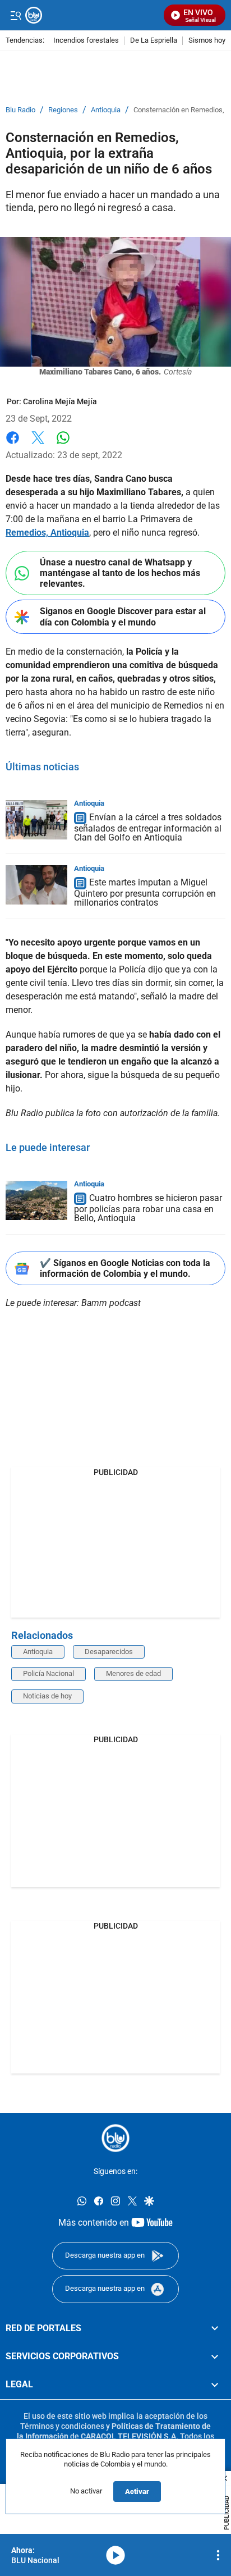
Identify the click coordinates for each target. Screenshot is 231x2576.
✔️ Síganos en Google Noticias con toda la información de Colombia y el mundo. (125, 1268)
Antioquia (106, 110)
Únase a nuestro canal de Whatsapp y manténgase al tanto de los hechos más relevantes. (120, 573)
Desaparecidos (109, 1652)
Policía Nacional (48, 1673)
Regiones (63, 110)
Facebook (13, 444)
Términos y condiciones (62, 2426)
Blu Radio (20, 110)
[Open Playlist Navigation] (218, 2555)
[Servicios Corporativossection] (215, 2356)
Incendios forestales (86, 41)
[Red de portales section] (215, 2328)
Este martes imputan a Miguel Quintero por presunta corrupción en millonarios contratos (145, 892)
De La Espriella (154, 41)
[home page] (92, 15)
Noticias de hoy (47, 1696)
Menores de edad (133, 1673)
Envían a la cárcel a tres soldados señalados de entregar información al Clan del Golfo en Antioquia (148, 827)
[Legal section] (215, 2385)
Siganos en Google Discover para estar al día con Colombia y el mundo (123, 616)
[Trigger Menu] (15, 15)
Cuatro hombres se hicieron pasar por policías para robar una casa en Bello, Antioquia (148, 1208)
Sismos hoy (207, 41)
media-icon (115, 2555)
